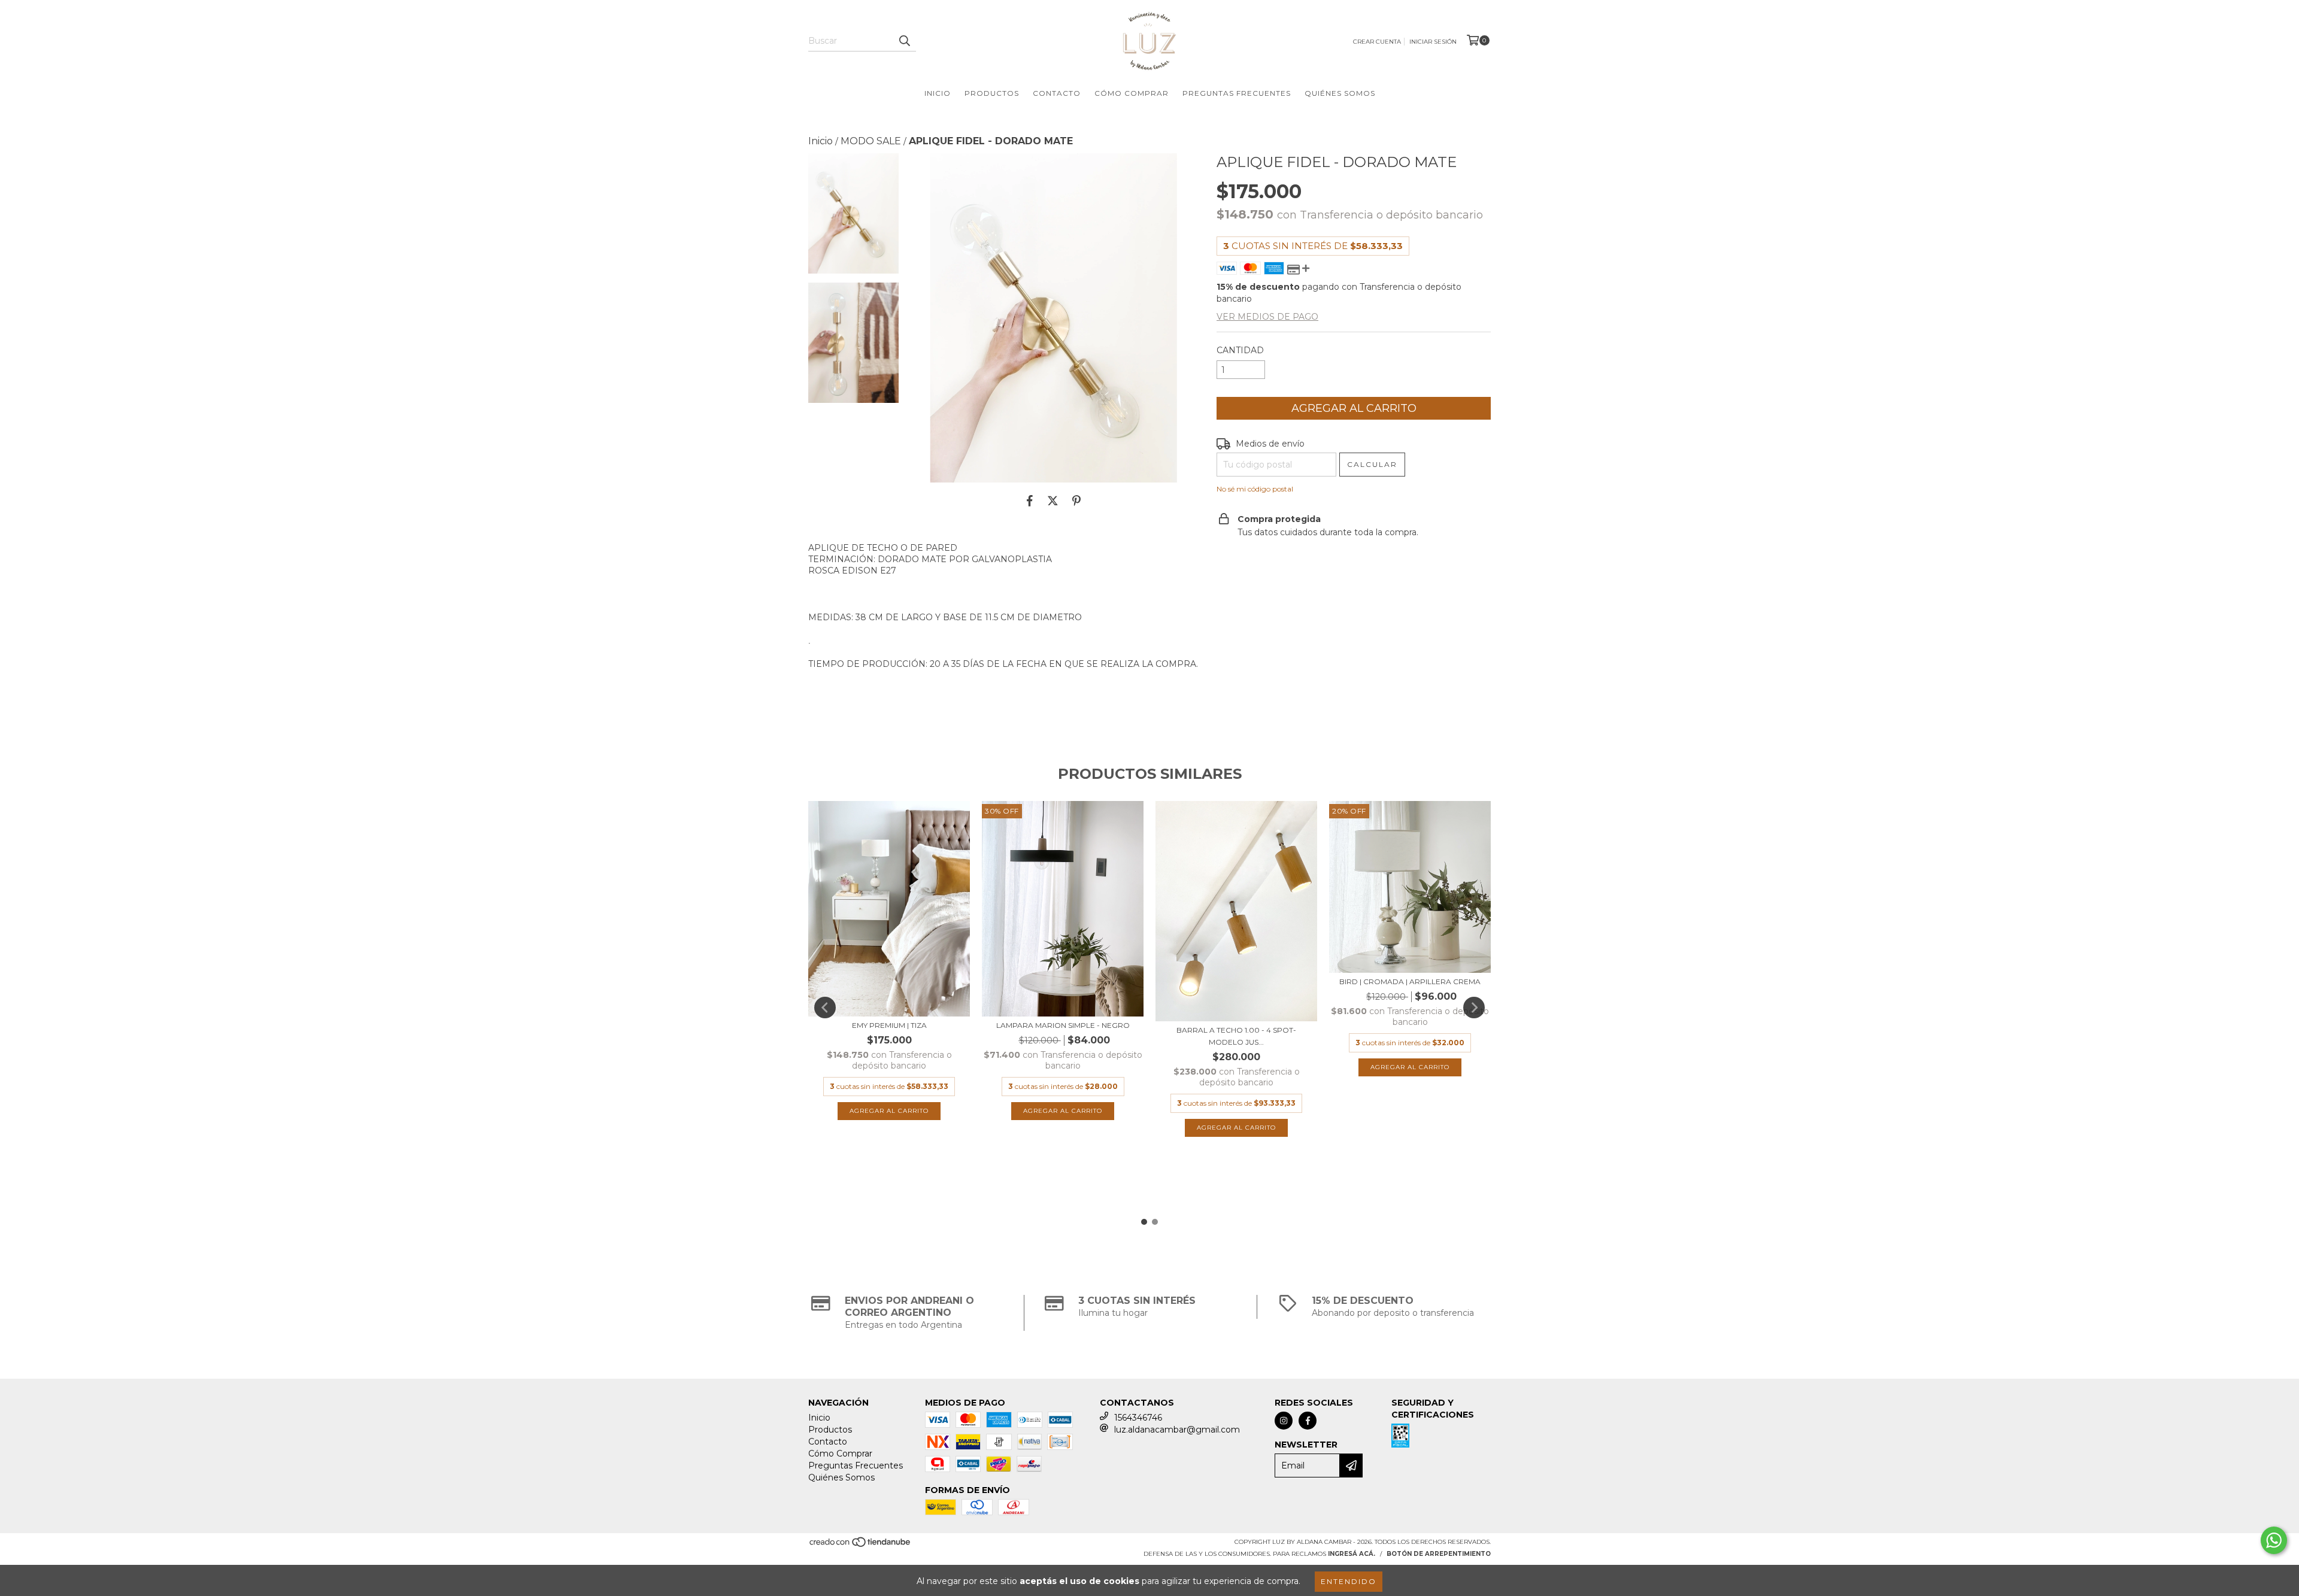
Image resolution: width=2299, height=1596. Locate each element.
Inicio (938, 93)
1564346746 (1138, 1418)
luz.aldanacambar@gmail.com (1177, 1430)
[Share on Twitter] (1053, 500)
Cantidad (1240, 350)
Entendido (1349, 1581)
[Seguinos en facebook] (1308, 1421)
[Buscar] (904, 41)
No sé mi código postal (1255, 489)
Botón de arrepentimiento (1439, 1554)
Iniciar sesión (1433, 42)
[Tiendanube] (861, 1546)
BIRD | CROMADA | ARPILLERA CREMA (1410, 981)
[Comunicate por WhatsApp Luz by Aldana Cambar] (2274, 1540)
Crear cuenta (1377, 42)
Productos (992, 93)
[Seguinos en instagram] (1284, 1421)
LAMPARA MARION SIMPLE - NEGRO (1063, 1025)
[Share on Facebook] (1030, 500)
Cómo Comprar (1132, 93)
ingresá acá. (1352, 1554)
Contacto (1057, 93)
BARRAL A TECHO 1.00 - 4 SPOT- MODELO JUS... (1236, 1036)
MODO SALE (871, 141)
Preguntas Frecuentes (1237, 93)
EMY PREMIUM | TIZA (889, 1025)
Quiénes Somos (1340, 93)
